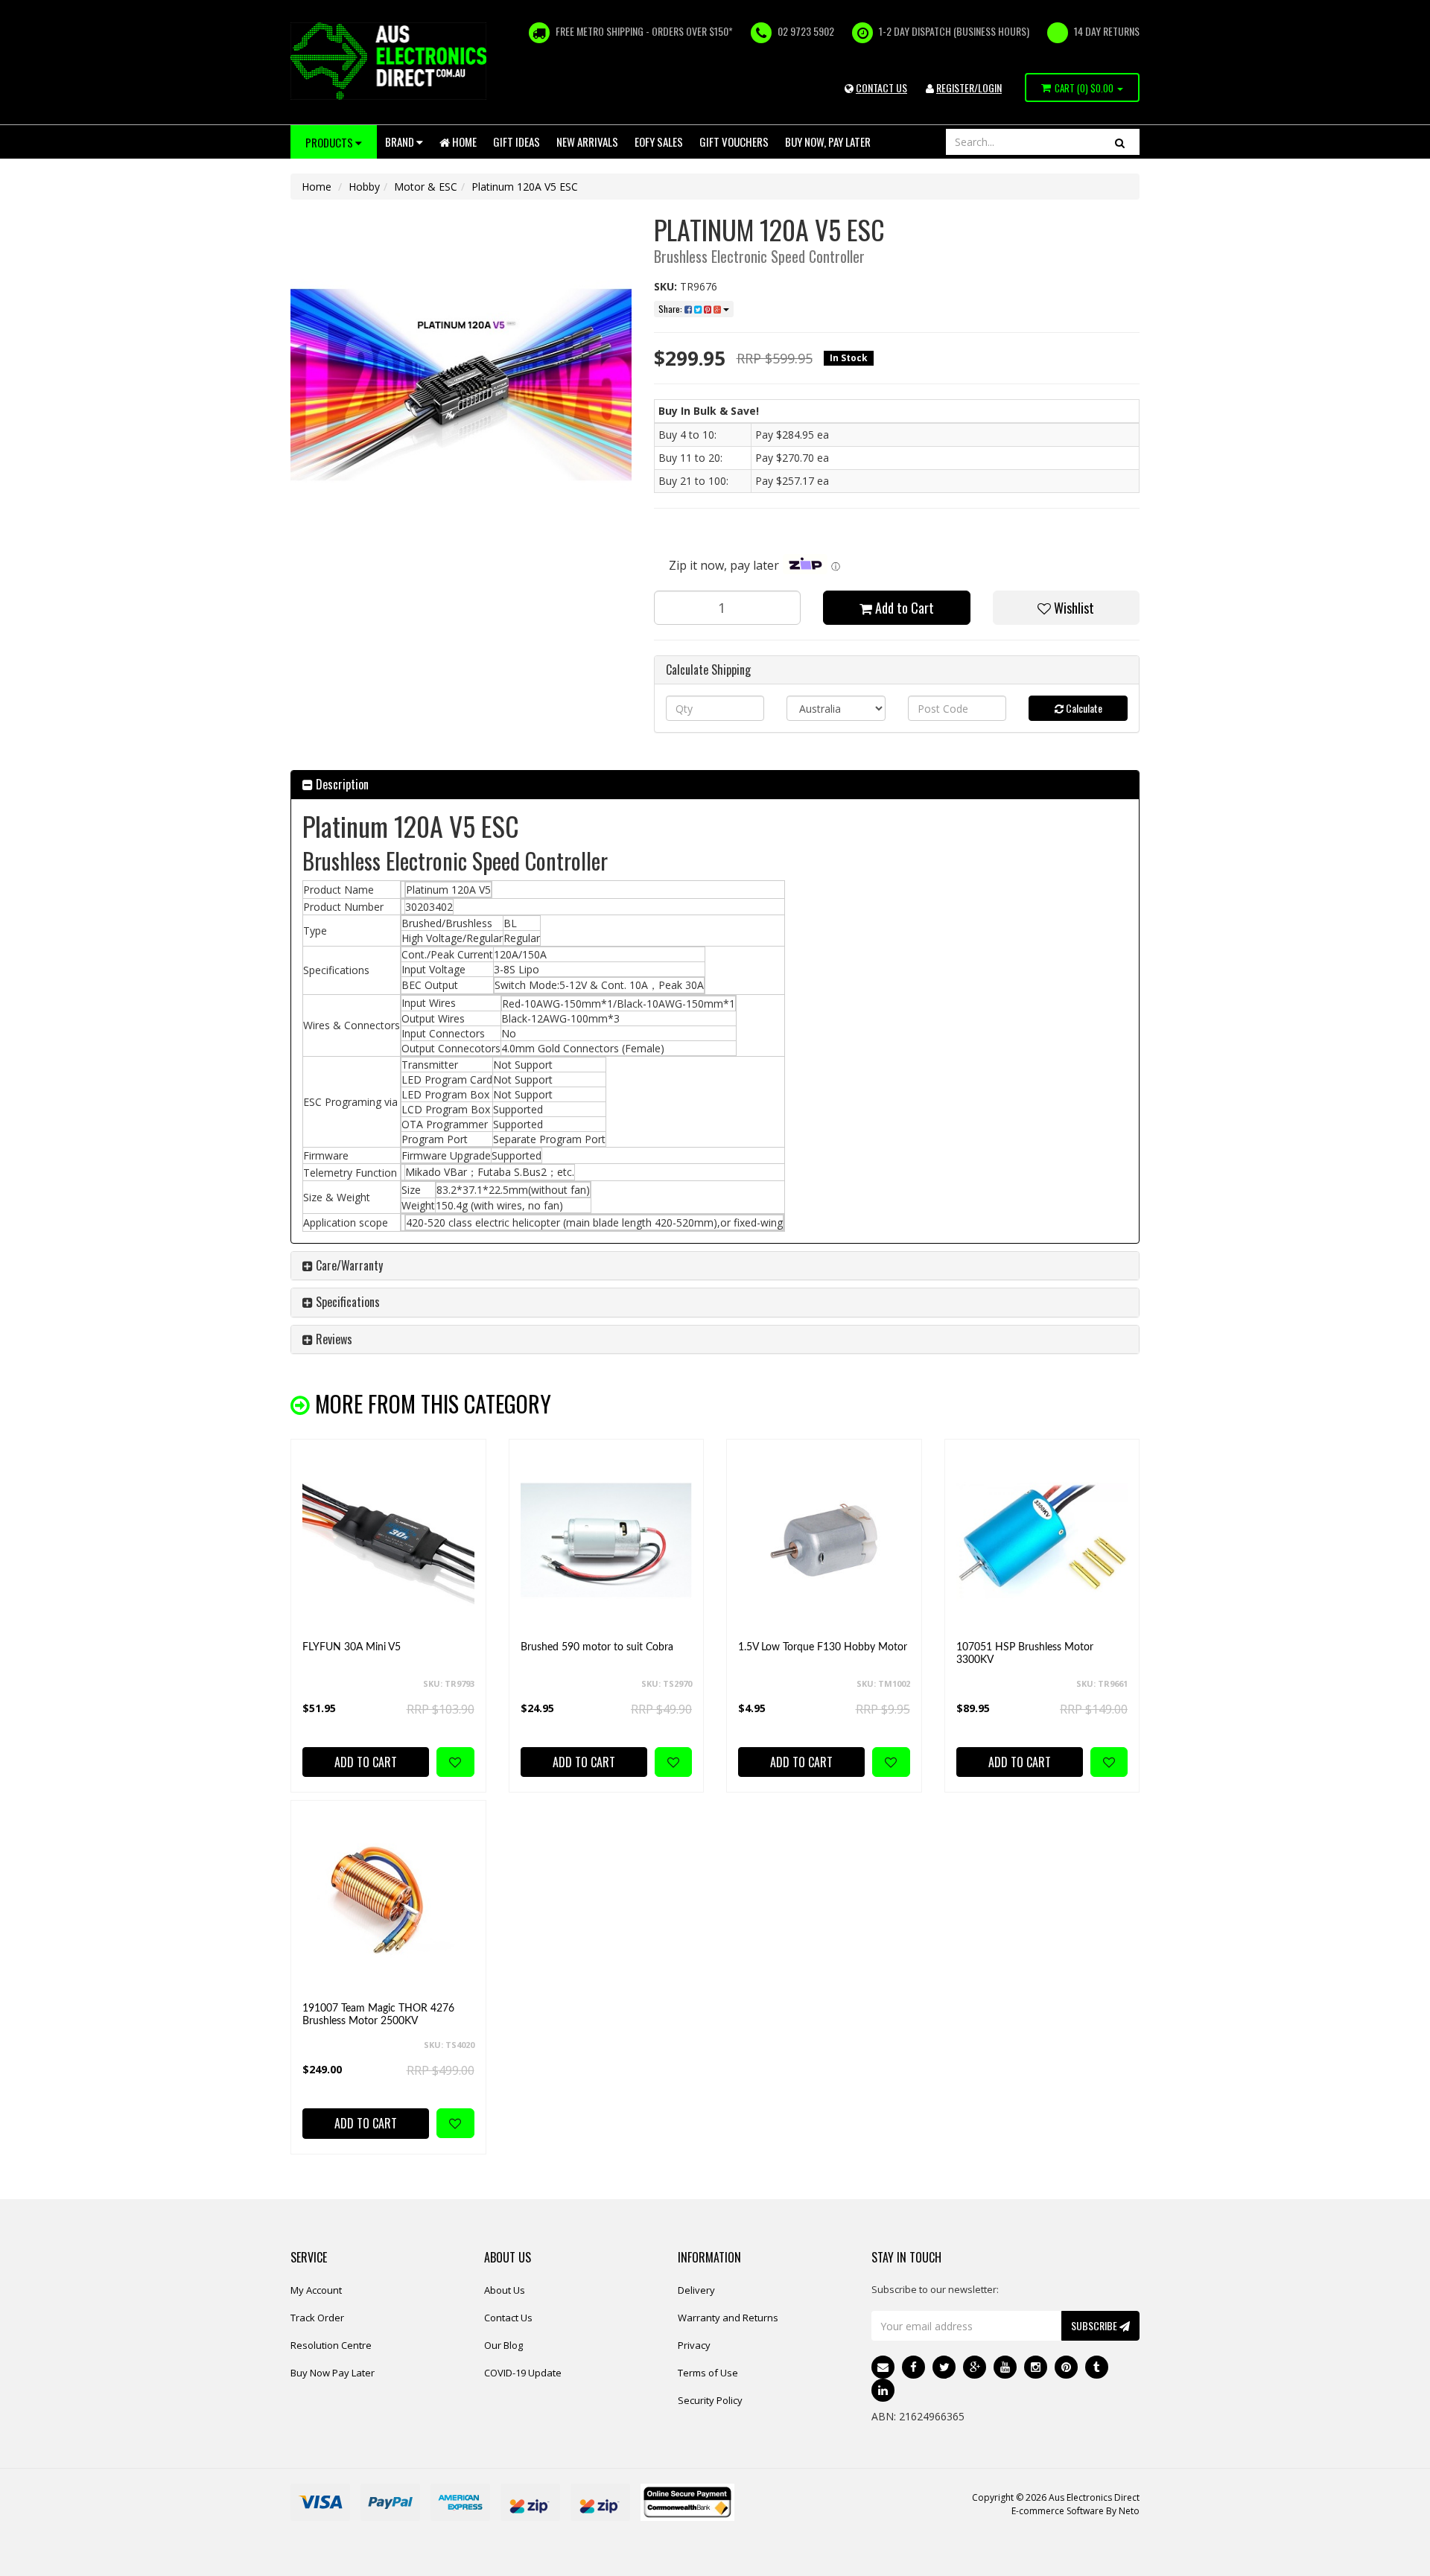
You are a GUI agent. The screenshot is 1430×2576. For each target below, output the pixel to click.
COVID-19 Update (523, 2373)
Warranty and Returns (728, 2318)
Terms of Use (708, 2373)
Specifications (346, 1302)
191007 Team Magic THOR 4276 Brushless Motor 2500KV (378, 2015)
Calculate (1083, 708)
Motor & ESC (426, 187)
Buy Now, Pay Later (828, 141)
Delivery (696, 2290)
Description (341, 784)
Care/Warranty (348, 1265)
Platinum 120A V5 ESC (525, 187)
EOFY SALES (659, 141)
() (1084, 88)
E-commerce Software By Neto (1075, 2511)
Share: (671, 309)
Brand (401, 141)
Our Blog (503, 2345)
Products (330, 142)
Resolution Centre (331, 2345)
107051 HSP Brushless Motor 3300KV (1025, 1654)
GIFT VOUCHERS (734, 141)
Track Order (317, 2318)
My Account (316, 2290)
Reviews (333, 1339)
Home (463, 141)
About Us (505, 2290)
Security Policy (710, 2400)
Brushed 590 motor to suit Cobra (597, 1647)
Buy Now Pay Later (333, 2373)
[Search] (1120, 142)
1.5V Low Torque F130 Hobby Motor (823, 1647)
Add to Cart (903, 608)
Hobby (364, 187)
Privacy (694, 2345)
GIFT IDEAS (517, 141)
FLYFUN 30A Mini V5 (352, 1647)
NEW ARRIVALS (587, 141)
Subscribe (1095, 2325)
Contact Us (508, 2318)
